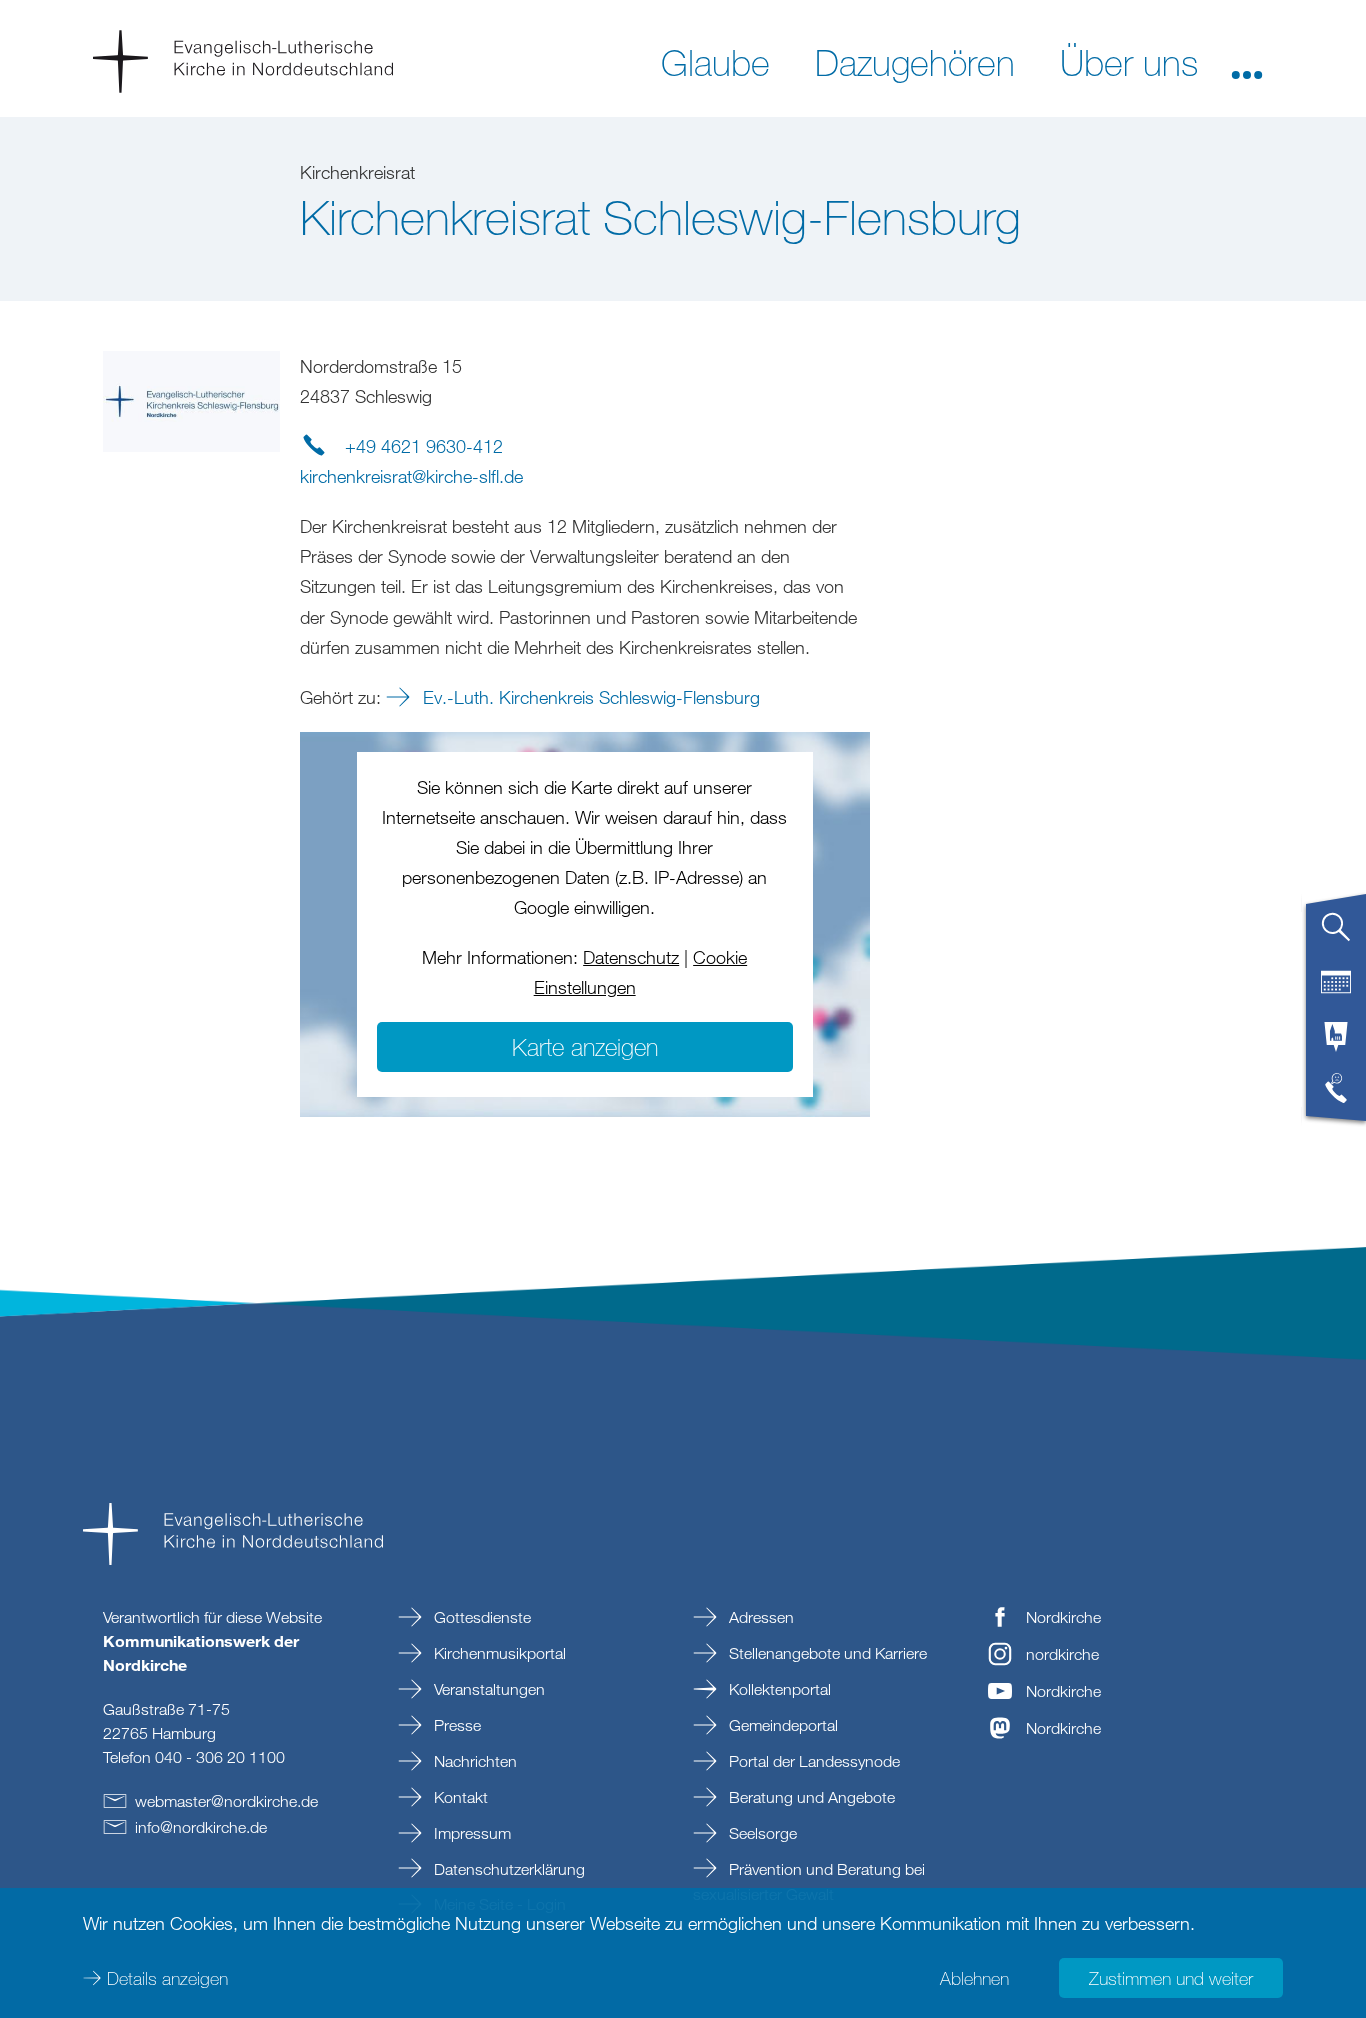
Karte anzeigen (585, 1046)
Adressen (759, 1617)
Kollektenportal (778, 1689)
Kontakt (459, 1797)
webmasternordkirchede (226, 1801)
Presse (455, 1725)
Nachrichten (473, 1761)
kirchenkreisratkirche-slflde (411, 476)
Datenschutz (631, 957)
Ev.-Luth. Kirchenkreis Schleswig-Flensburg (589, 697)
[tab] (1336, 935)
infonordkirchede (201, 1827)
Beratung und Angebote (810, 1797)
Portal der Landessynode (812, 1761)
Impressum (470, 1833)
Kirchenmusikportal (498, 1653)
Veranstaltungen (487, 1689)
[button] (1247, 61)
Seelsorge (761, 1833)
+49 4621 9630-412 (424, 446)
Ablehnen (974, 1978)
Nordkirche (1063, 1617)
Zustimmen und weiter (1171, 1978)
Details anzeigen (167, 1978)
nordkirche (1062, 1654)
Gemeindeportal (781, 1725)
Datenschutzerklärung (507, 1869)
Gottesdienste (480, 1617)
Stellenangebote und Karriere (826, 1653)
